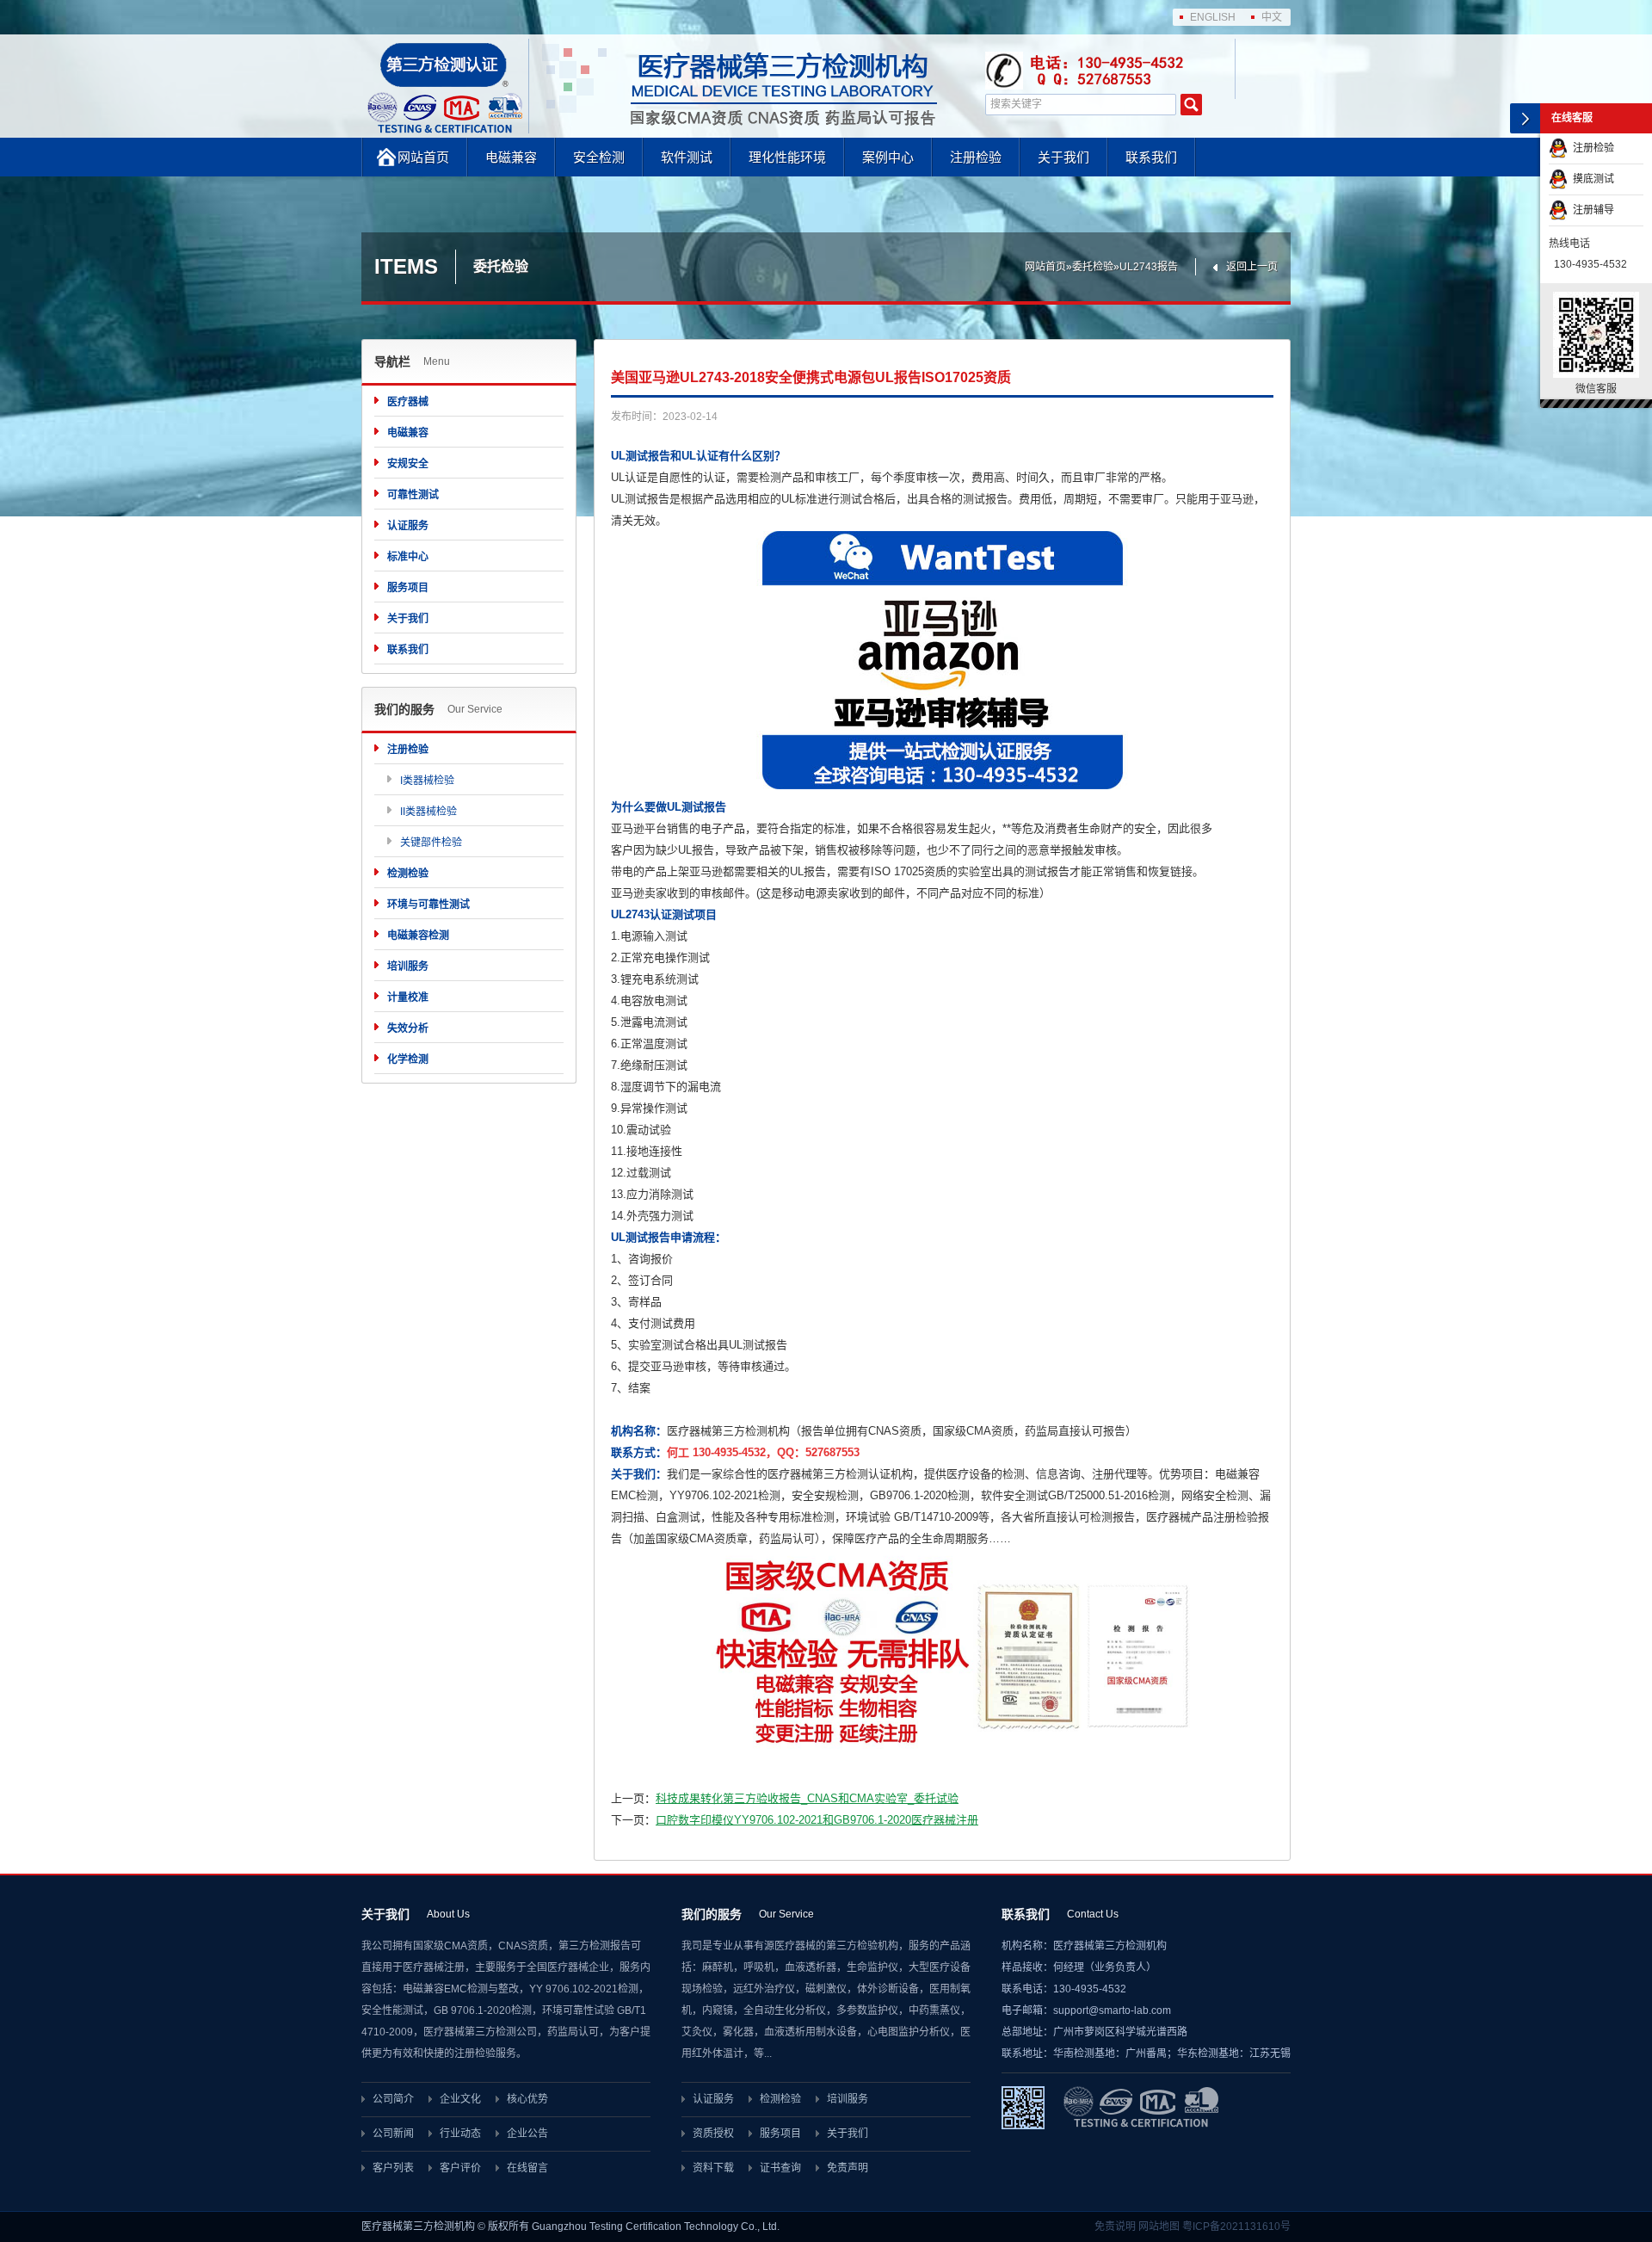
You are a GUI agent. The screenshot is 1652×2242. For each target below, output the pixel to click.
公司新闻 (393, 2134)
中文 (1272, 17)
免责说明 (1115, 2227)
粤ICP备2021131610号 (1236, 2227)
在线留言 (527, 2168)
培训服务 (408, 967)
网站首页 (423, 157)
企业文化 (460, 2099)
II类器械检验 (428, 812)
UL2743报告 (1149, 267)
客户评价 (460, 2168)
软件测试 (687, 157)
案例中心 (888, 157)
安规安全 (408, 464)
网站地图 (1159, 2227)
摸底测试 (1591, 179)
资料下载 (713, 2168)
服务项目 (408, 588)
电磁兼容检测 (418, 936)
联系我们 (1151, 157)
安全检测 (599, 157)
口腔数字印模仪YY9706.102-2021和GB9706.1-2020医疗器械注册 (817, 1820)
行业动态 (460, 2134)
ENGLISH (1213, 17)
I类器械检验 (427, 781)
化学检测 (408, 1059)
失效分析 (408, 1028)
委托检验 (1093, 267)
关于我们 (1063, 157)
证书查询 (780, 2168)
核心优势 (527, 2099)
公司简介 (393, 2099)
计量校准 (408, 997)
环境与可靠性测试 (428, 905)
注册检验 (976, 157)
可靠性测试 (413, 495)
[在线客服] (1525, 118)
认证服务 (408, 526)
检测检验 (408, 874)
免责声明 (848, 2168)
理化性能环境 (787, 157)
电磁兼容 (511, 157)
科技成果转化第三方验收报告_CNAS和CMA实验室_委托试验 (807, 1798)
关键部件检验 (431, 843)
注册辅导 (1591, 210)
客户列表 (393, 2168)
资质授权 (713, 2134)
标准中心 (408, 557)
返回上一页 (1252, 267)
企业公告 (527, 2134)
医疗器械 (408, 402)
